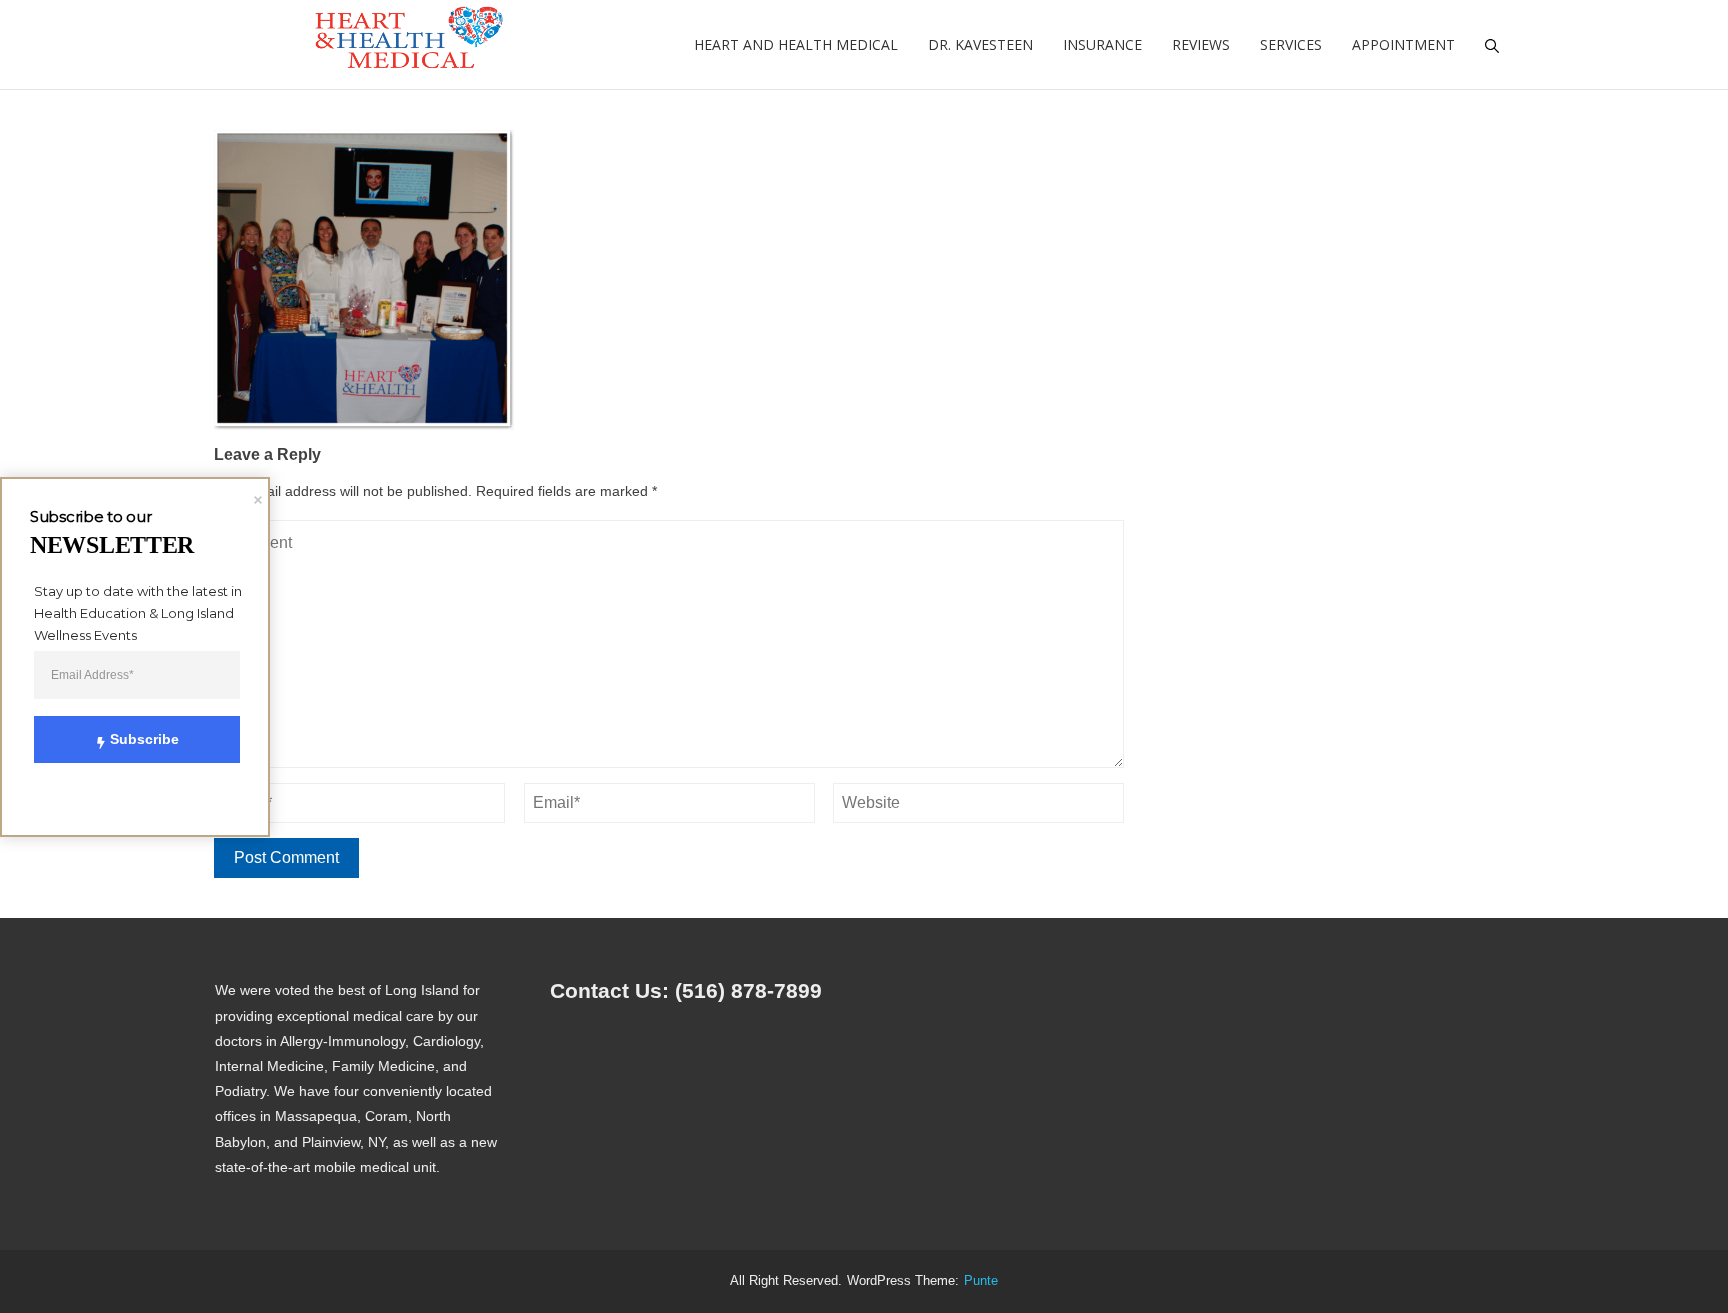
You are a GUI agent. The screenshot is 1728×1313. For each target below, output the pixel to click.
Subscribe (144, 739)
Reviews (1201, 44)
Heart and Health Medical (796, 44)
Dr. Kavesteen (980, 44)
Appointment (1403, 44)
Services (1291, 44)
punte (981, 1281)
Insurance (1102, 44)
